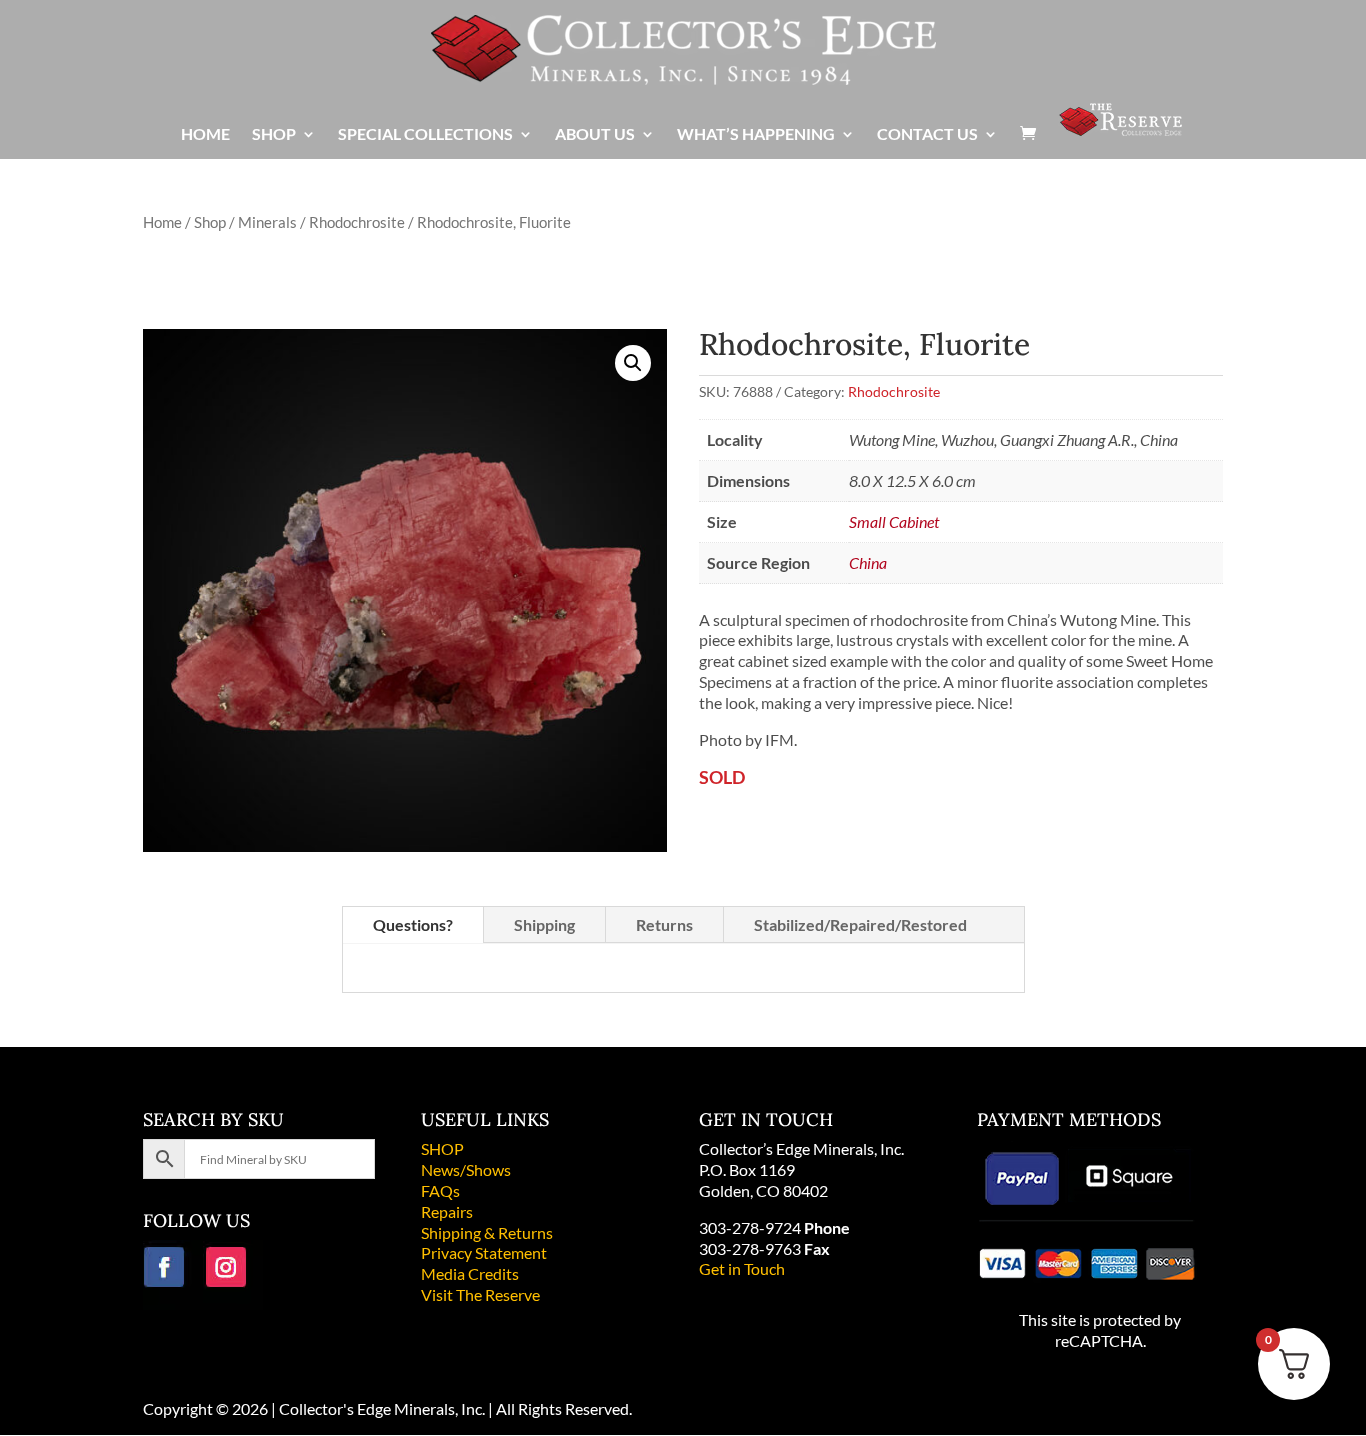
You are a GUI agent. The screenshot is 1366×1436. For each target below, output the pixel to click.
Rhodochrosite (357, 222)
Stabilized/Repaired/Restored (860, 924)
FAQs (440, 1190)
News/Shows (466, 1169)
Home (162, 222)
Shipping (544, 924)
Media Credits (470, 1273)
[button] (633, 363)
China (868, 562)
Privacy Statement (484, 1252)
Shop (210, 222)
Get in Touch (742, 1268)
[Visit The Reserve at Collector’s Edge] (1120, 129)
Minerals (267, 222)
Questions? (413, 924)
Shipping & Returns (487, 1232)
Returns (664, 924)
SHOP (442, 1148)
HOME (205, 135)
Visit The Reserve (480, 1294)
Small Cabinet (894, 521)
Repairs (447, 1211)
